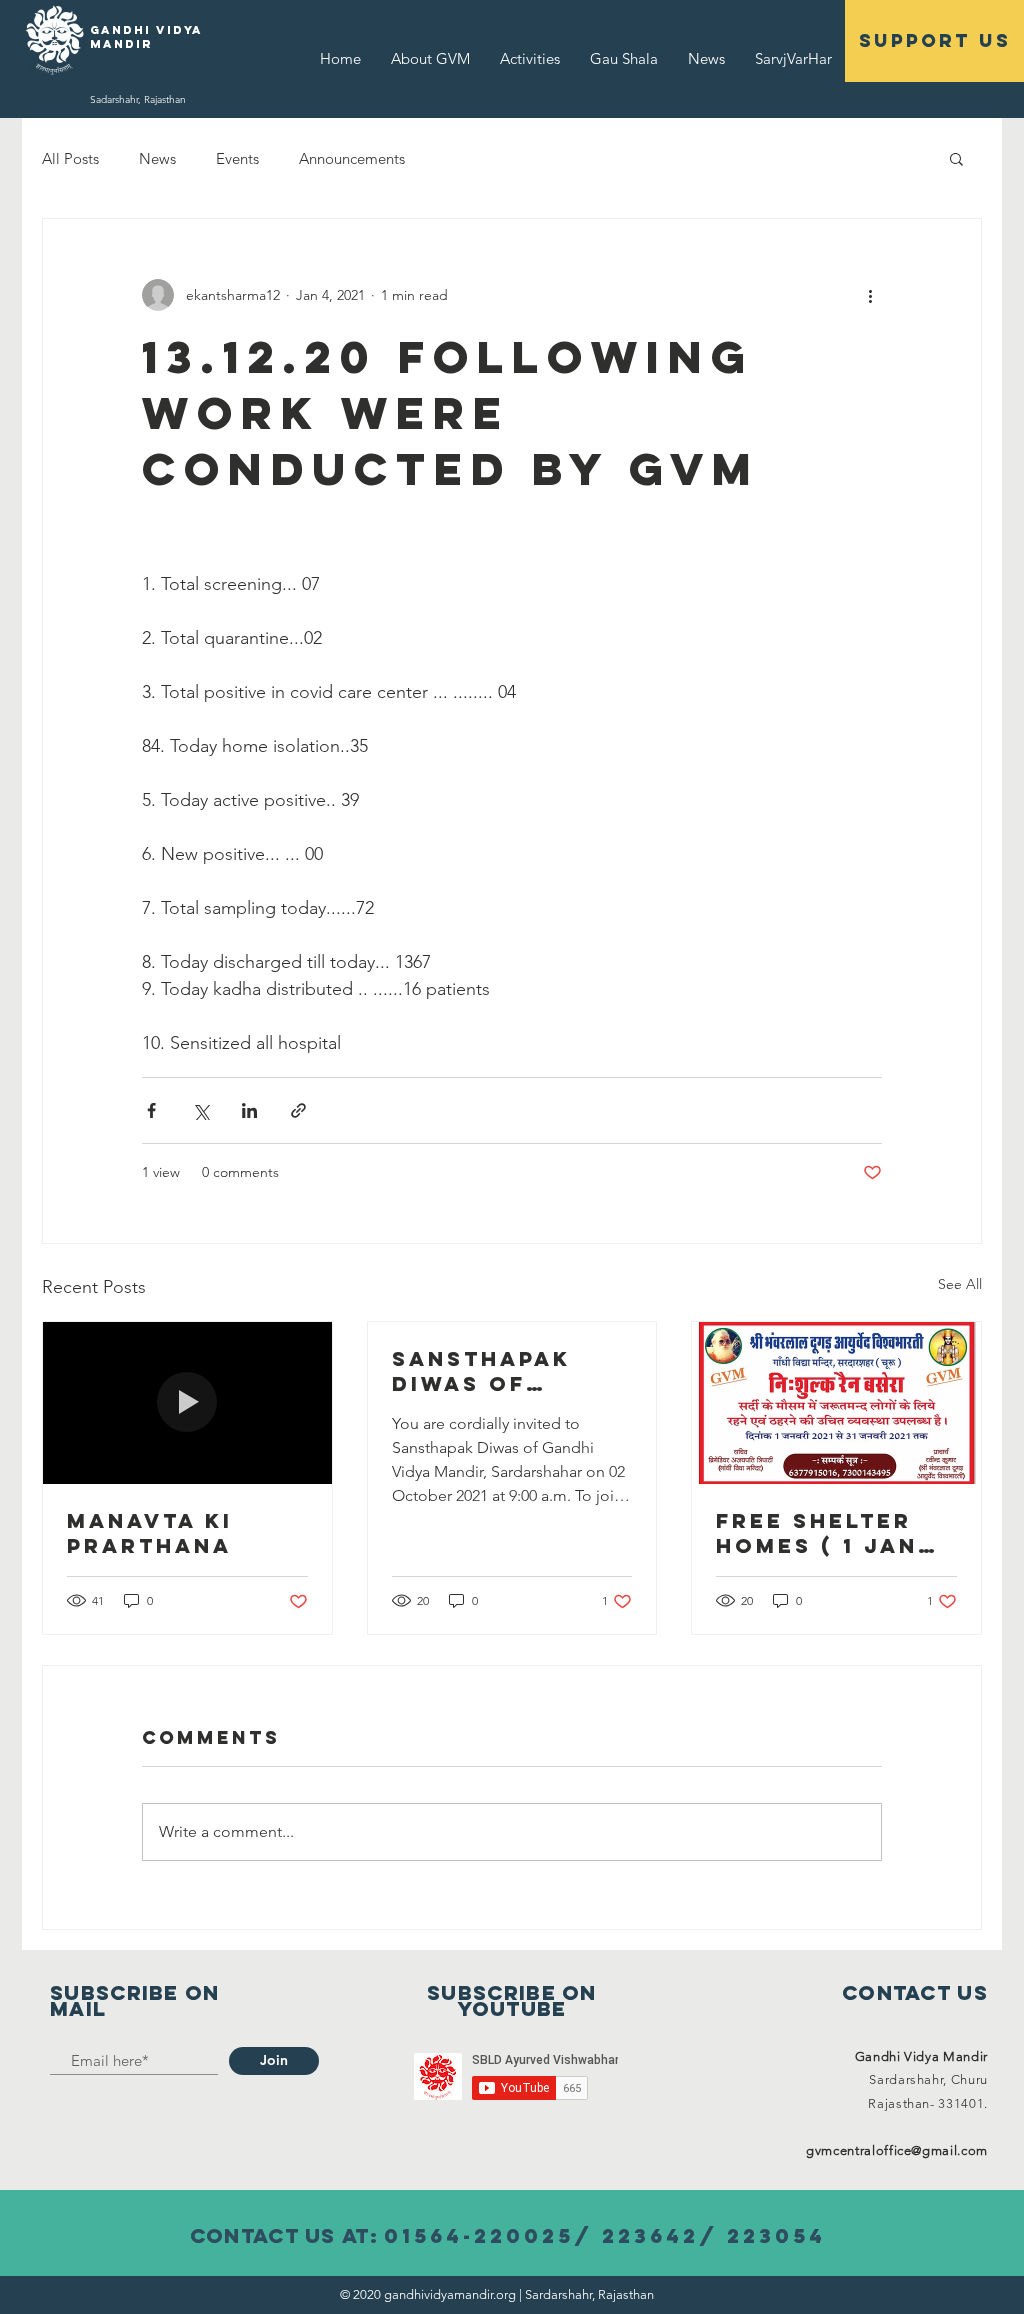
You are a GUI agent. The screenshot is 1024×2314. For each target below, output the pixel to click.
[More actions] (870, 295)
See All (960, 1284)
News (157, 158)
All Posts (70, 158)
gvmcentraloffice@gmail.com (897, 2150)
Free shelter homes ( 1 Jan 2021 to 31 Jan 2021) (820, 1533)
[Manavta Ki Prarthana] (187, 1403)
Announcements (352, 158)
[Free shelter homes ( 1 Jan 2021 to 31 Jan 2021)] (836, 1403)
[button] (956, 158)
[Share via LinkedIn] (249, 1110)
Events (237, 158)
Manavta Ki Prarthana (150, 1533)
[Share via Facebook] (151, 1110)
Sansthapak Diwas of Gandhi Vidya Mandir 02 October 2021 (493, 1371)
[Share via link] (298, 1110)
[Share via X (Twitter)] (200, 1110)
